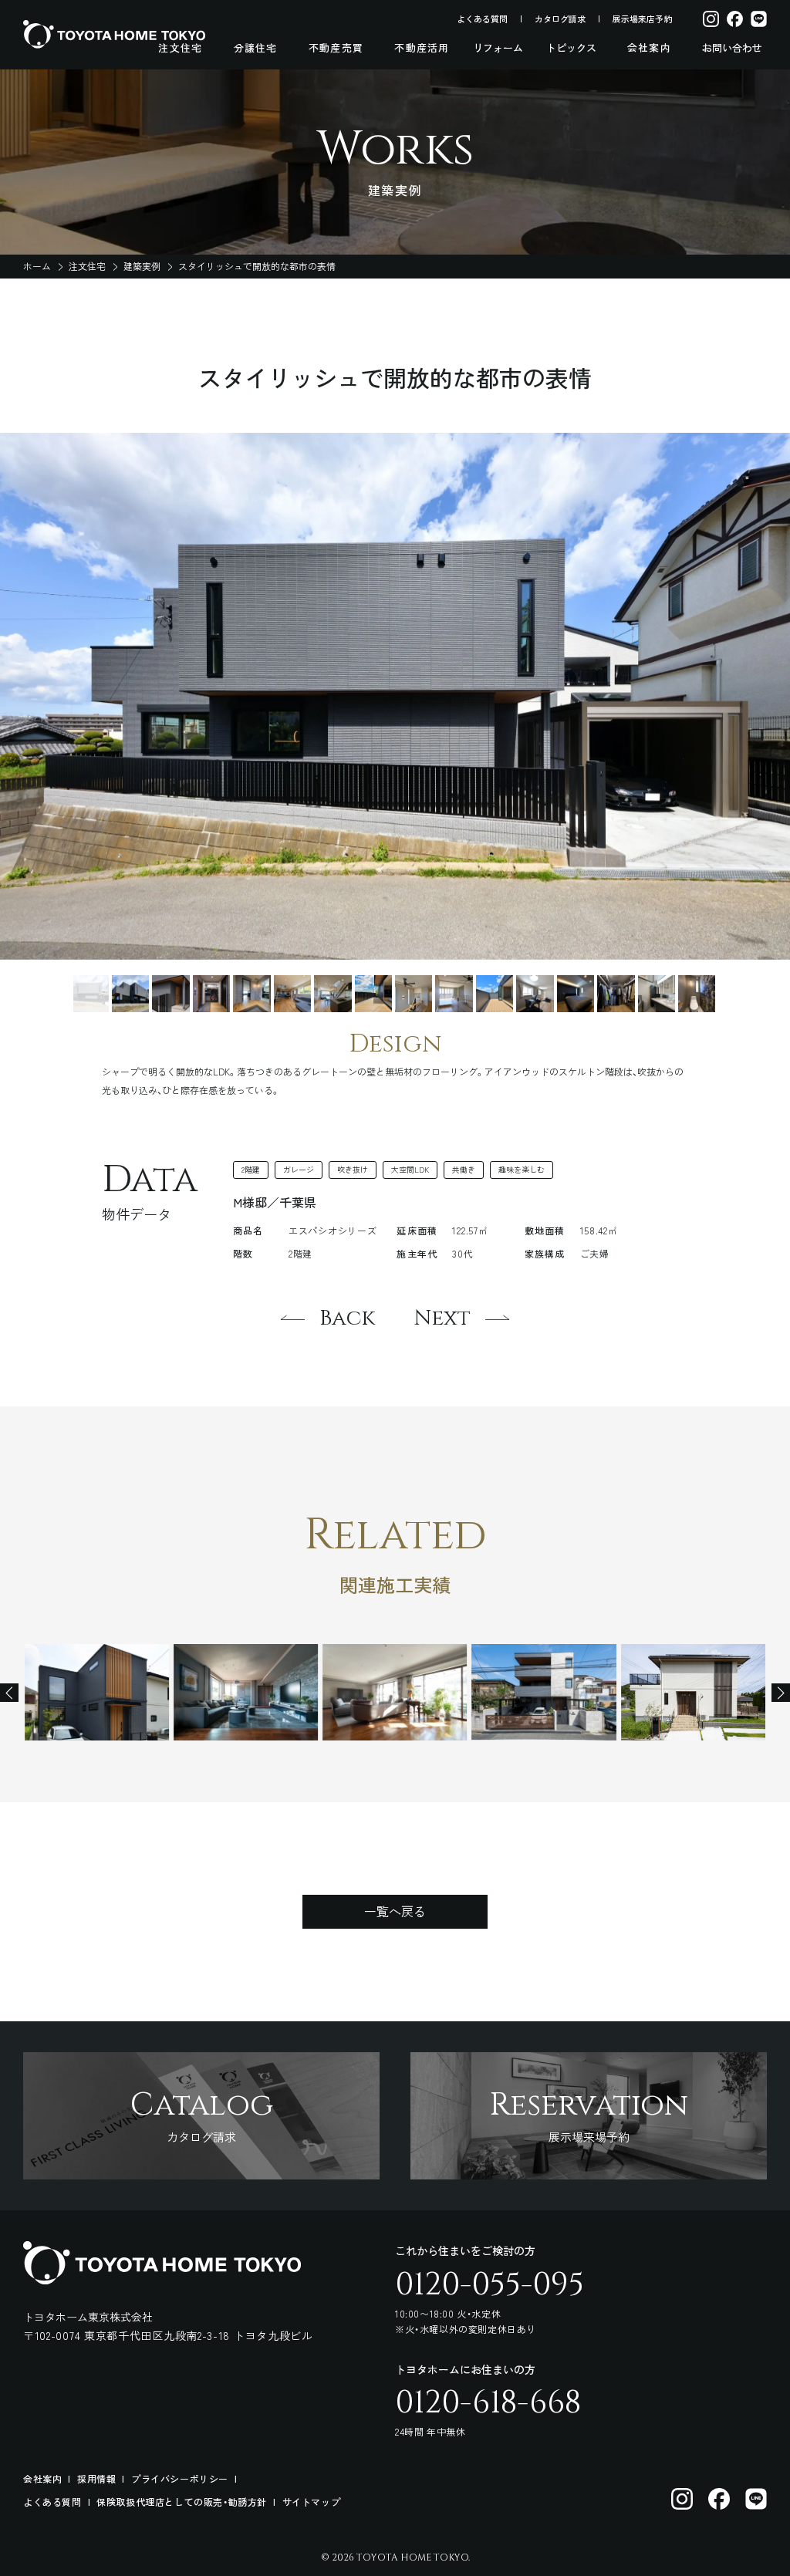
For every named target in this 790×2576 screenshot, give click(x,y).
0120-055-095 (490, 2285)
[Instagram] (711, 19)
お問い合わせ (732, 48)
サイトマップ (312, 2502)
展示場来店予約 (642, 19)
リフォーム (498, 48)
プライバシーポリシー (180, 2478)
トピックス (571, 48)
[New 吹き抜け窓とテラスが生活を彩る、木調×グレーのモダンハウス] (97, 1692)
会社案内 (649, 48)
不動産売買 (336, 48)
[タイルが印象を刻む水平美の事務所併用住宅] (246, 1692)
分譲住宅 (256, 48)
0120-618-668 (488, 2403)
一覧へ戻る (395, 1911)
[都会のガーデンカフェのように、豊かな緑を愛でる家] (395, 1692)
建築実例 (142, 266)
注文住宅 (180, 48)
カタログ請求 (560, 19)
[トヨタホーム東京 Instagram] (682, 2499)
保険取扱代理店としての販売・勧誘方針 (182, 2502)
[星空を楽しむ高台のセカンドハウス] (693, 1692)
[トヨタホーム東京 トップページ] (114, 34)
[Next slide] (781, 1693)
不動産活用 (422, 48)
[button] (90, 994)
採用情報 (96, 2478)
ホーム (37, 266)
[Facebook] (735, 19)
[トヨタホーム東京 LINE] (756, 2499)
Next (445, 1318)
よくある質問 (482, 19)
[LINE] (759, 19)
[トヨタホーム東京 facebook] (719, 2499)
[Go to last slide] (9, 1693)
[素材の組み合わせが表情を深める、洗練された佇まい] (544, 1692)
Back (344, 1318)
